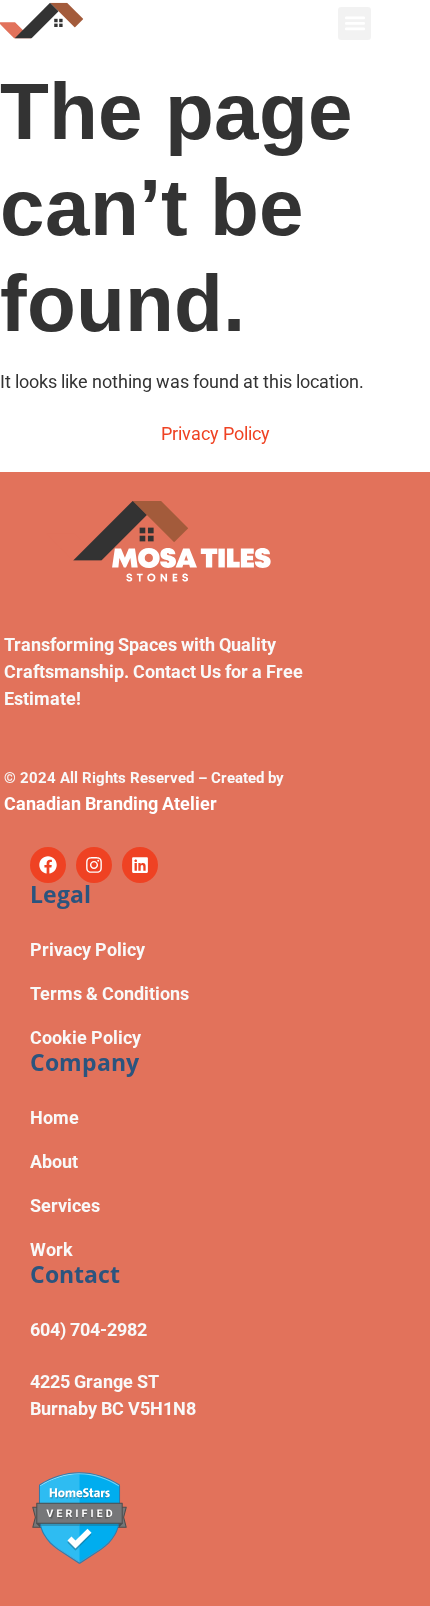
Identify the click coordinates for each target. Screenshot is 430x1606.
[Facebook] (48, 865)
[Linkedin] (140, 865)
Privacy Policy (215, 433)
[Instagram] (94, 865)
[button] (354, 23)
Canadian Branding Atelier (110, 803)
